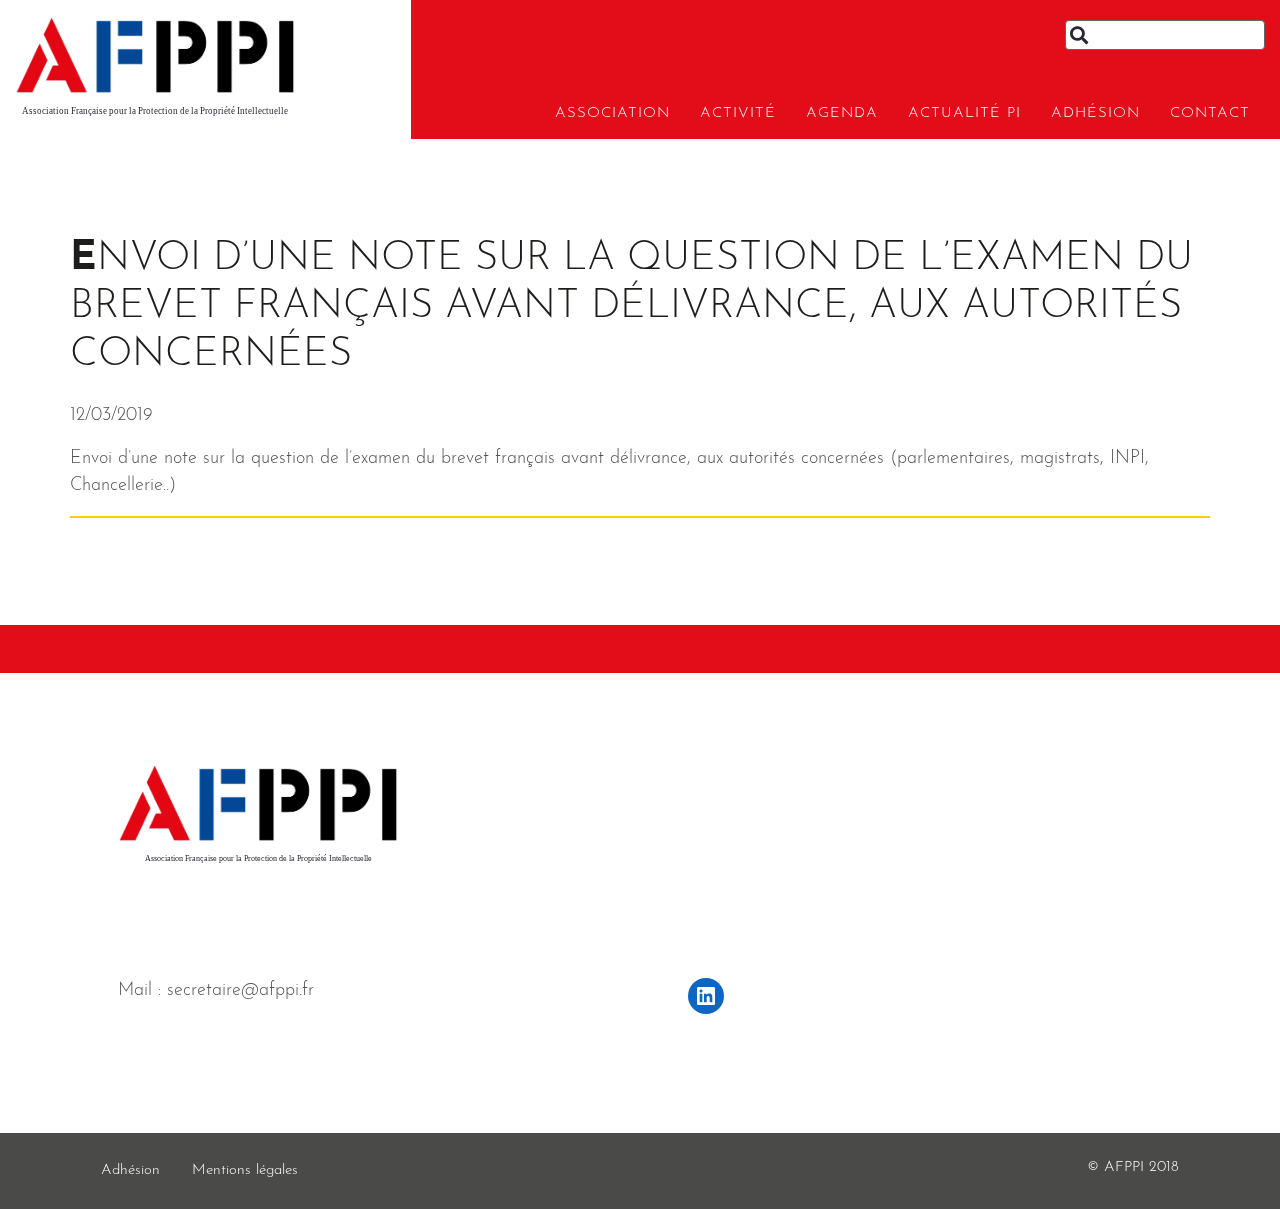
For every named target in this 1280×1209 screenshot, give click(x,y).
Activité (738, 113)
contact (1210, 113)
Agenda (842, 113)
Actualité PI (964, 113)
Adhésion (1095, 113)
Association (612, 113)
